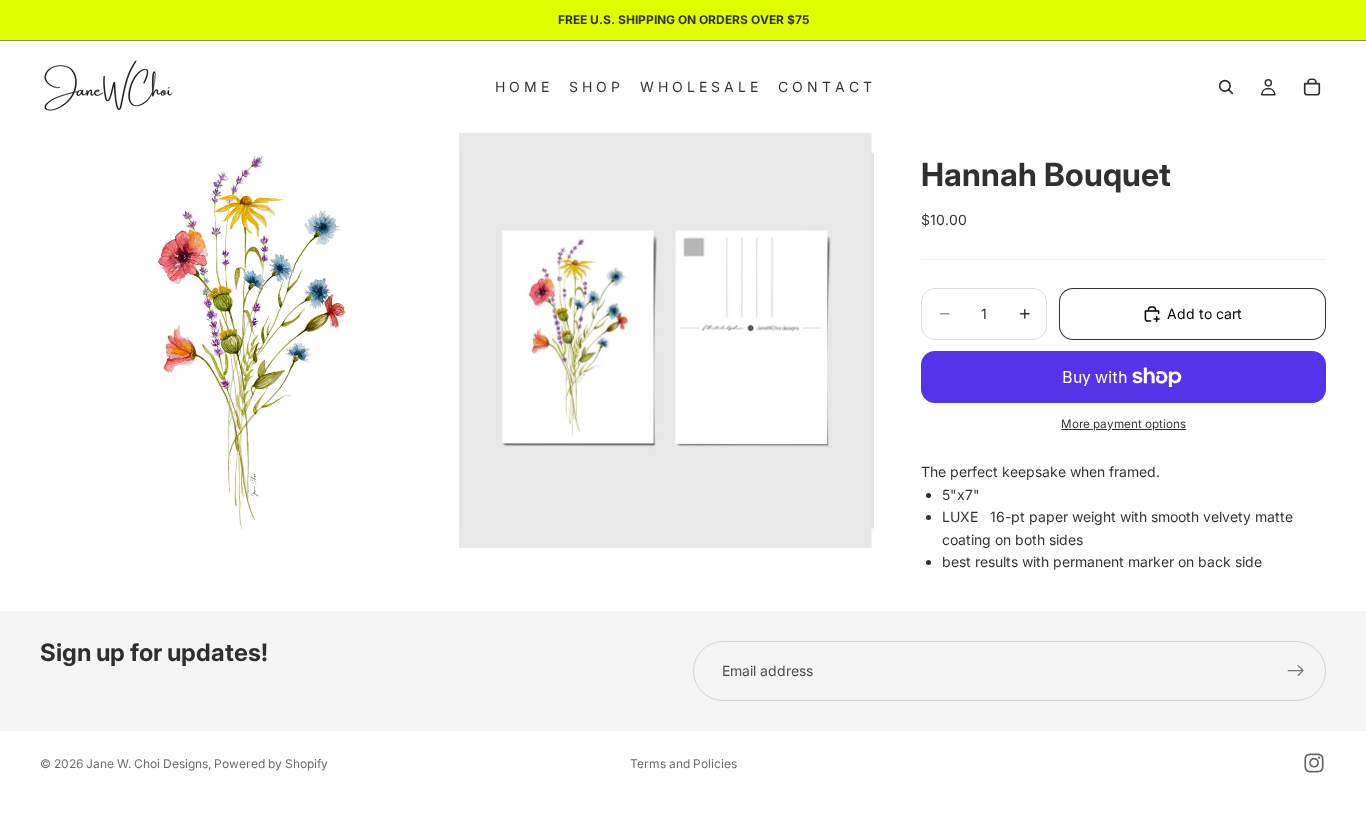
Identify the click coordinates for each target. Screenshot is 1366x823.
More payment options (1123, 424)
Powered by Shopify (271, 763)
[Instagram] (1314, 763)
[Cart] (1312, 87)
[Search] (1226, 87)
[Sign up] (1296, 671)
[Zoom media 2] (666, 340)
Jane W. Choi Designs (147, 763)
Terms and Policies (683, 763)
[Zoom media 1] (247, 340)
